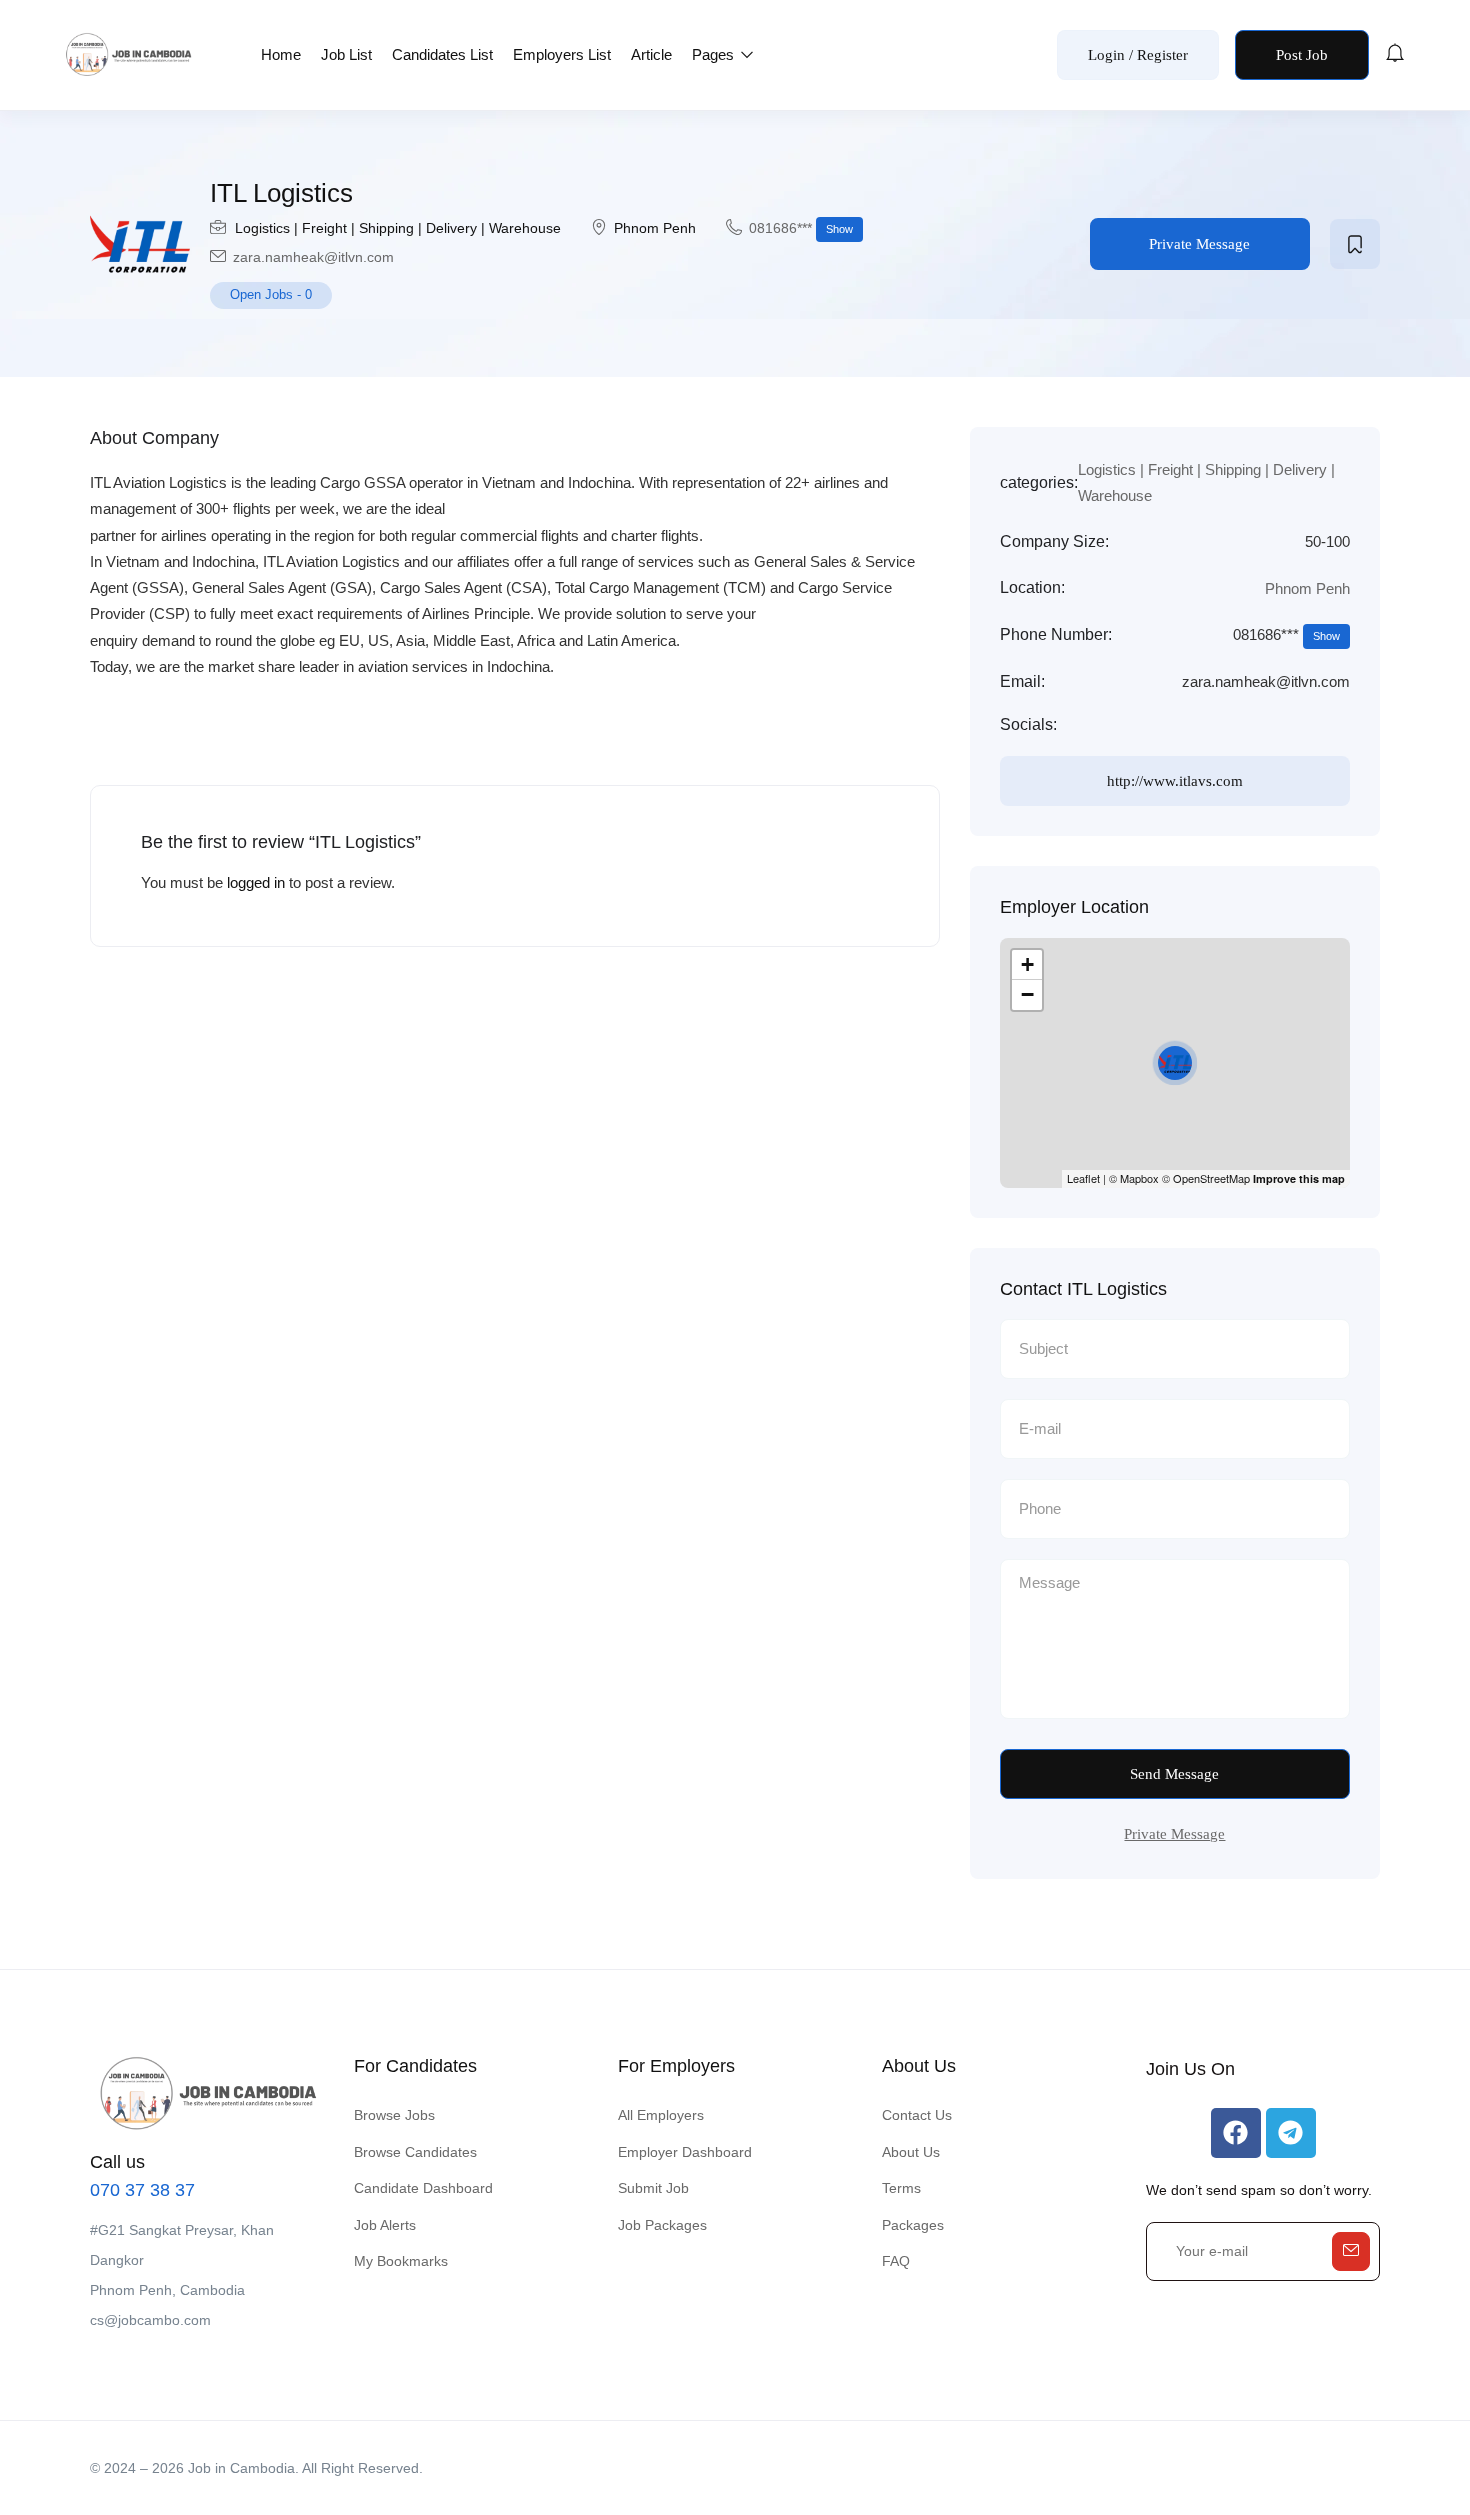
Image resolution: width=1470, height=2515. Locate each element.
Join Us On (1190, 2069)
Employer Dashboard (685, 2152)
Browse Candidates (415, 2152)
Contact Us (917, 2115)
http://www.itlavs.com (1175, 781)
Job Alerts (385, 2225)
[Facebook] (1236, 2133)
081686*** (801, 228)
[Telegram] (1291, 2133)
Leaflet (1083, 1178)
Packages (913, 2225)
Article (651, 54)
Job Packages (662, 2225)
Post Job (1302, 55)
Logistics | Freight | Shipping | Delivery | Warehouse (398, 228)
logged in (256, 882)
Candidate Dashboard (423, 2188)
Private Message (1199, 244)
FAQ (896, 2261)
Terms (901, 2188)
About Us (911, 2152)
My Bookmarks (401, 2261)
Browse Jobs (394, 2115)
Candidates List (442, 54)
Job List (346, 54)
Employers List (562, 54)
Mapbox (1139, 1178)
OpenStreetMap (1211, 1178)
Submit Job (653, 2188)
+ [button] (1027, 964)
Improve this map (1299, 1178)
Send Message (1174, 1774)
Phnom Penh (655, 228)
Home (281, 54)
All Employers (661, 2115)
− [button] (1027, 994)
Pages (715, 54)
